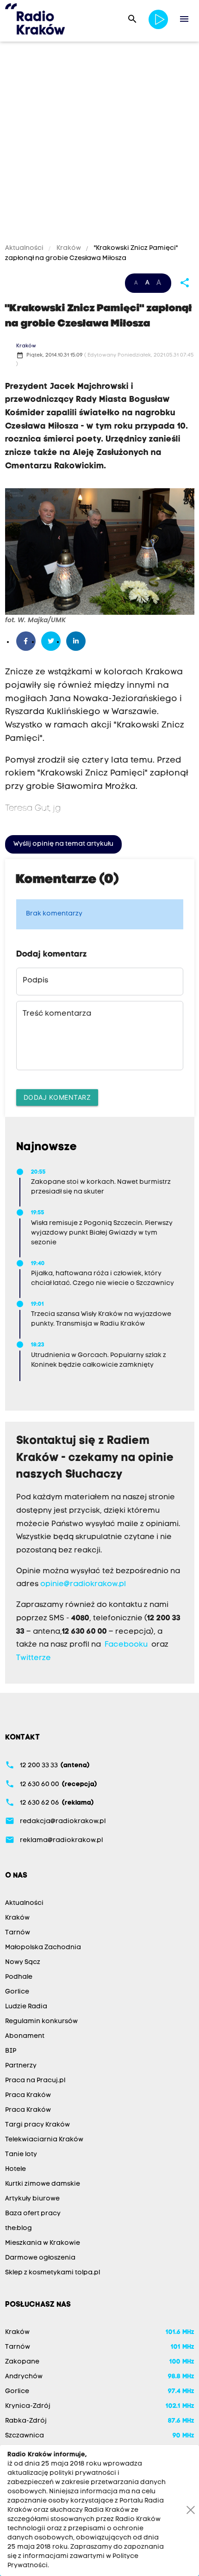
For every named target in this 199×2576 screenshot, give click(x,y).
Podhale (19, 1977)
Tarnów (18, 1933)
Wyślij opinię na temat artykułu (63, 844)
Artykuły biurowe (32, 2199)
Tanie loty (21, 2155)
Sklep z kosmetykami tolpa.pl (53, 2273)
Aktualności (25, 248)
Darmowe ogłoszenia (40, 2258)
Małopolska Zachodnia (43, 1948)
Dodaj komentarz (57, 1097)
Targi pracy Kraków (37, 2125)
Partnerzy (21, 2066)
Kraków (69, 248)
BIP (11, 2051)
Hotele (16, 2169)
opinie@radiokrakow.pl (83, 1584)
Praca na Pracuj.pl (35, 2081)
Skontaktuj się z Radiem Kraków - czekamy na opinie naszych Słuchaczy (95, 1458)
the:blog (19, 2228)
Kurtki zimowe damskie (43, 2184)
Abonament (25, 2036)
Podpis (35, 981)
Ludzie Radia (26, 2007)
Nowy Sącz (23, 1962)
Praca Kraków (28, 2095)
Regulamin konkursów (41, 2021)
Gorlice (17, 1992)
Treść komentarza (57, 1014)
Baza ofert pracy (33, 2214)
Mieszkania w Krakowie (43, 2243)
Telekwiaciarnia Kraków (44, 2140)
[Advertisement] (99, 144)
